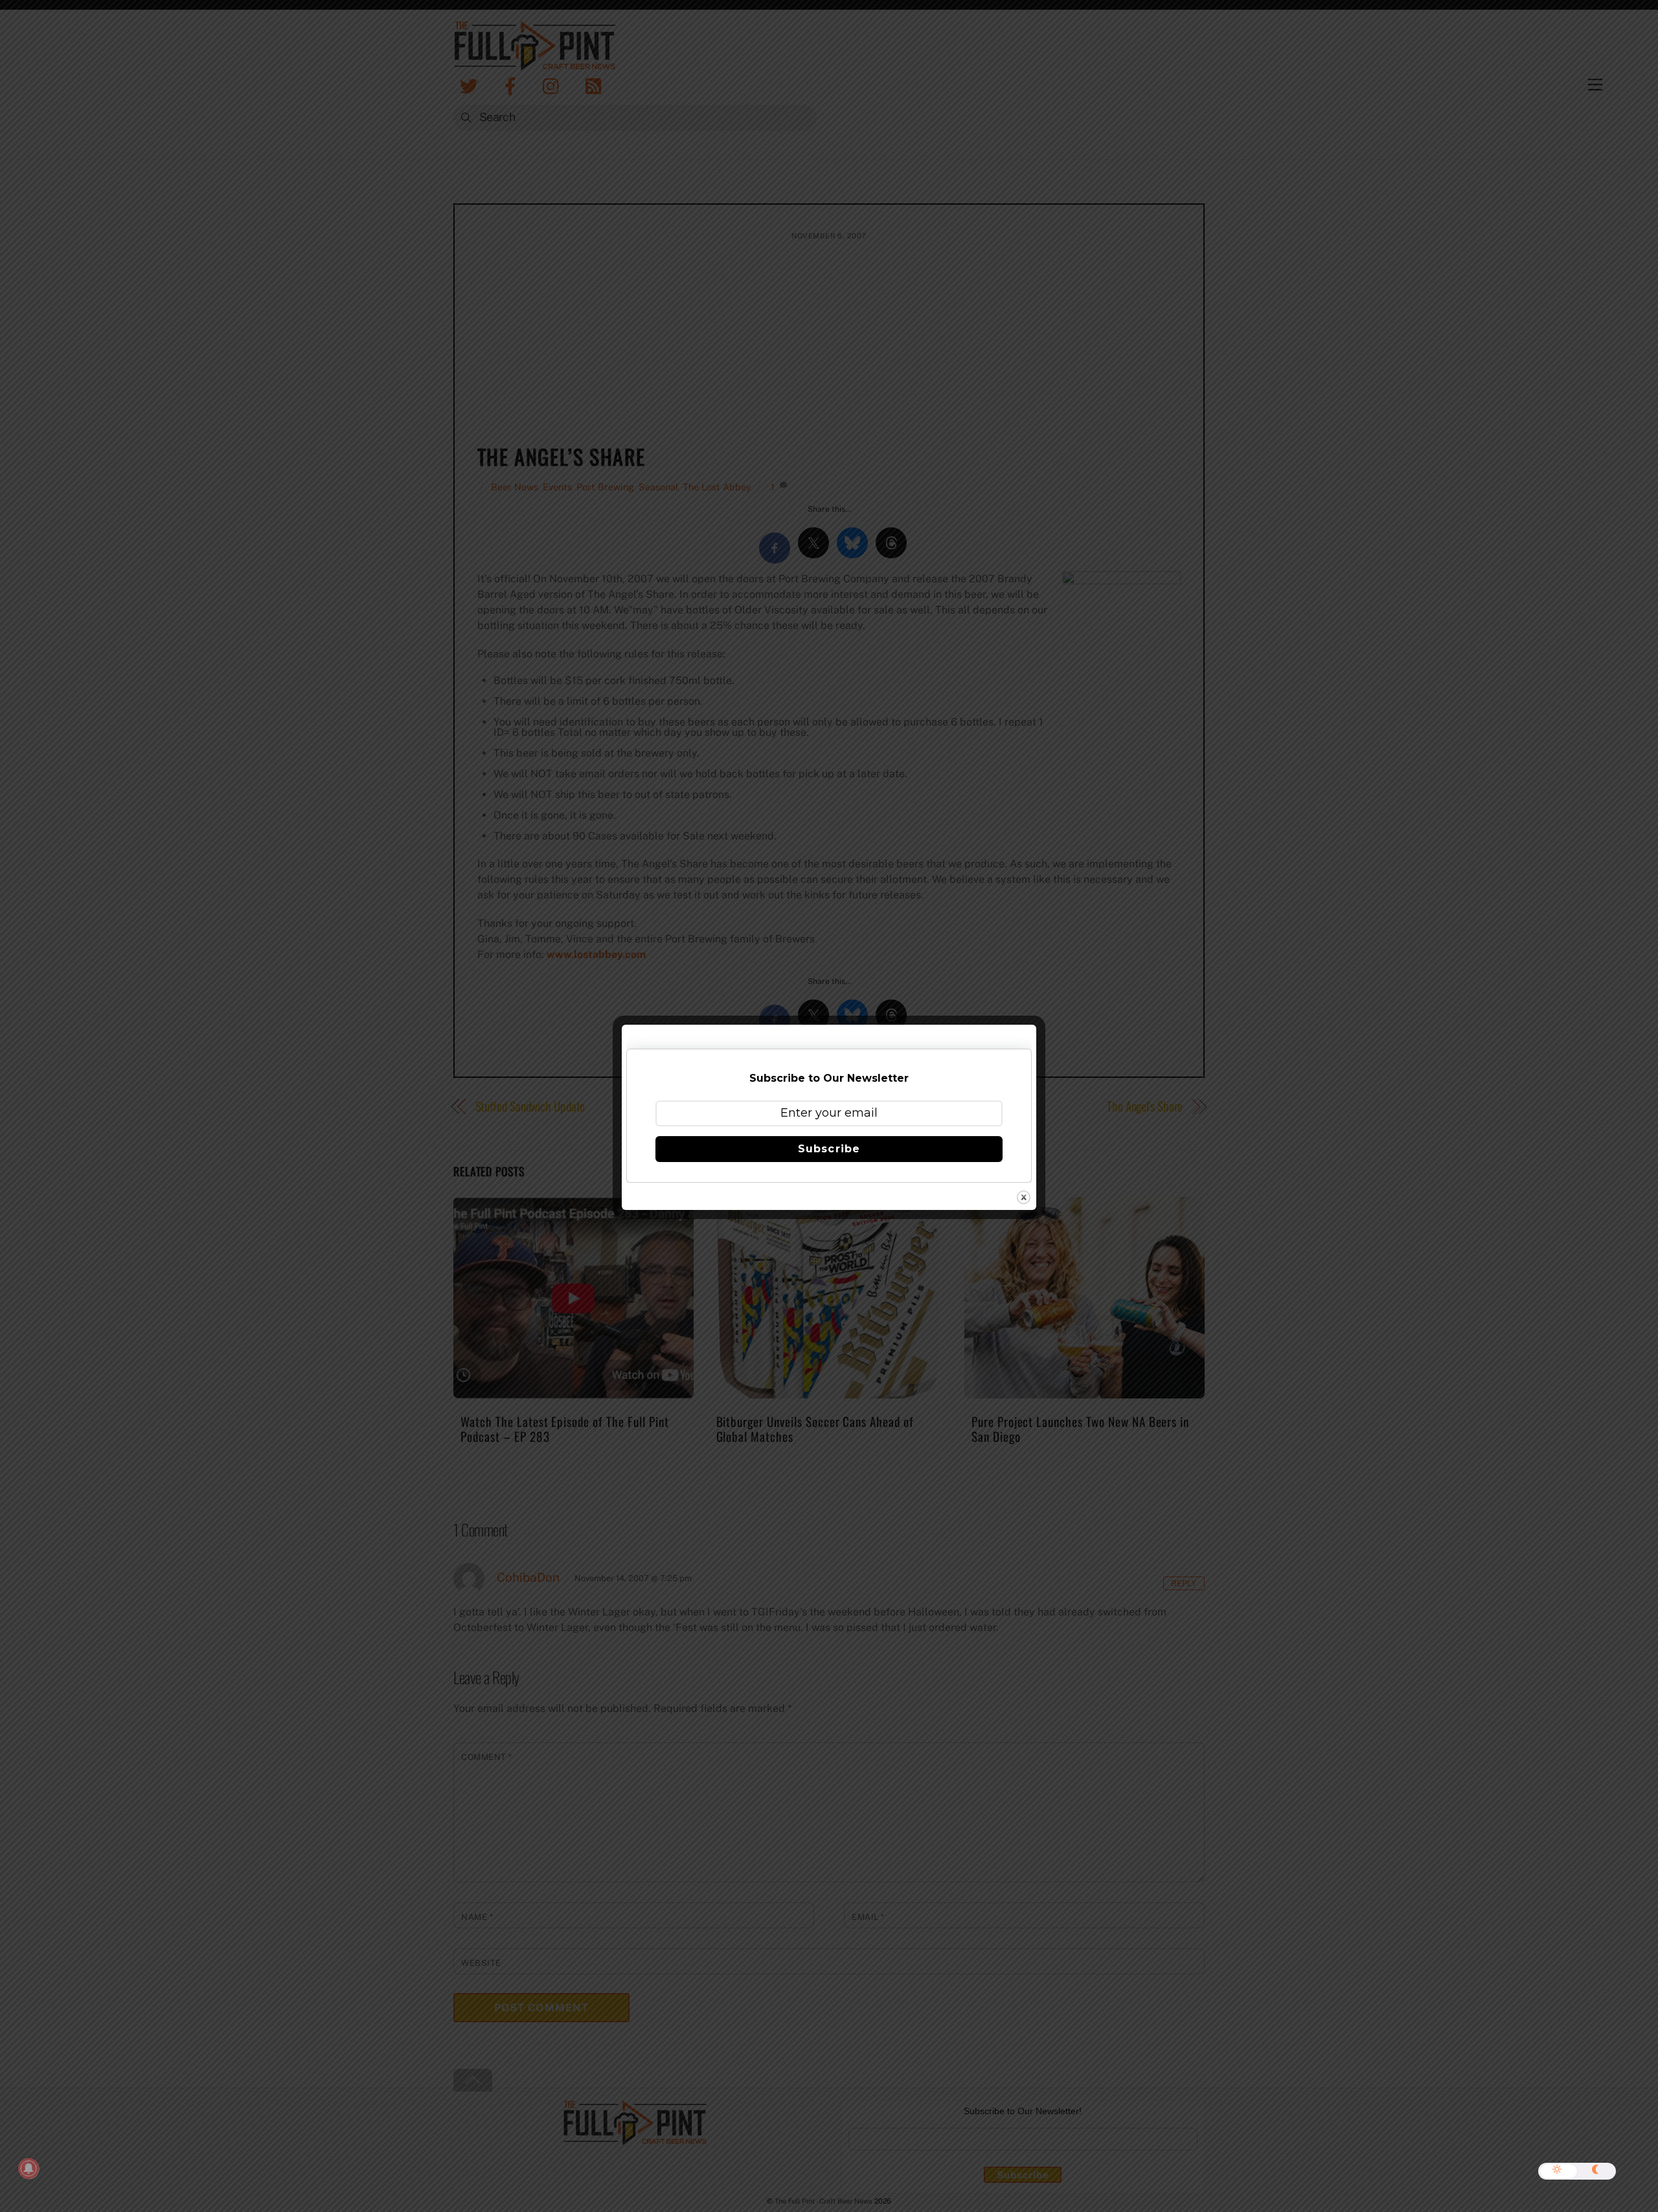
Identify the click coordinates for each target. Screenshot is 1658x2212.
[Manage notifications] (28, 2169)
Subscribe (829, 1149)
